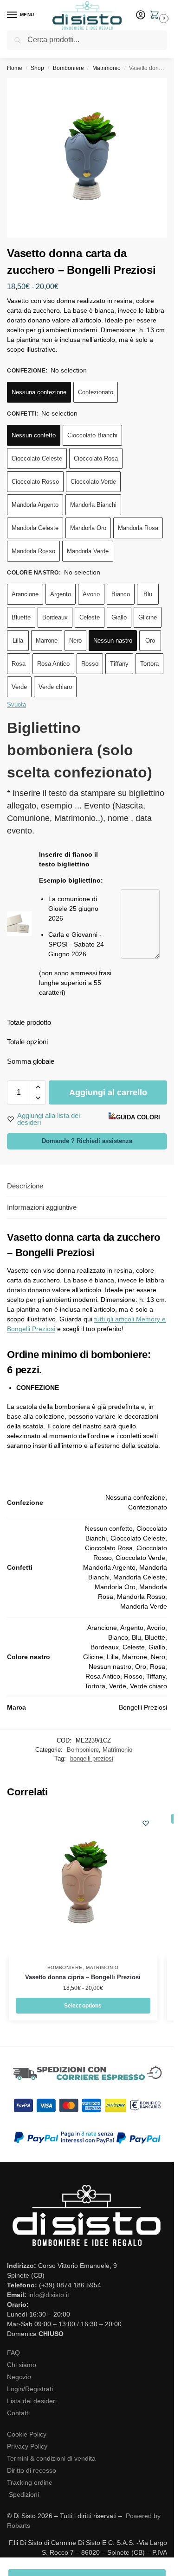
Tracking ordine (30, 2482)
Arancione (25, 594)
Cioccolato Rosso (35, 482)
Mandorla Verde (88, 551)
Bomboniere (68, 68)
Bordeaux (55, 617)
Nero (75, 641)
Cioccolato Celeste (37, 458)
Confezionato (96, 392)
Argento (61, 594)
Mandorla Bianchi (93, 505)
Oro (150, 641)
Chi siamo (22, 2365)
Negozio (19, 2377)
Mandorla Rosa (138, 528)
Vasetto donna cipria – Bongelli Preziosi (83, 1977)
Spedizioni (24, 2494)
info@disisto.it (49, 2295)
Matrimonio (107, 68)
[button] (156, 16)
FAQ (13, 2353)
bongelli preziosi (92, 1758)
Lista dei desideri (32, 2401)
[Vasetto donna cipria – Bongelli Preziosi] (83, 1883)
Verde (19, 687)
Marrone (47, 641)
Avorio (91, 594)
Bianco (121, 594)
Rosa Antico (53, 664)
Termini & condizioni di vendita (51, 2458)
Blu (148, 594)
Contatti (18, 2413)
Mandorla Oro (88, 528)
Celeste (90, 617)
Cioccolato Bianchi (92, 435)
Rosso (90, 664)
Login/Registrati (30, 2389)
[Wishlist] (146, 1823)
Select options (83, 2006)
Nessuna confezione (39, 392)
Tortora (149, 664)
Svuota (16, 704)
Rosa (19, 664)
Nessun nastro (113, 641)
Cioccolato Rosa (96, 458)
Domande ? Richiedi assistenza (87, 1141)
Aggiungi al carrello (108, 1092)
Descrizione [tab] (25, 1186)
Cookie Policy (27, 2434)
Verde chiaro (55, 687)
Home (15, 68)
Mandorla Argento (35, 505)
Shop (37, 68)
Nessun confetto (34, 435)
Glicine (148, 617)
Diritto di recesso (32, 2470)
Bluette (21, 617)
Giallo (119, 617)
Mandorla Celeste (35, 528)
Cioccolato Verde (93, 482)
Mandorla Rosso (33, 551)
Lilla (18, 641)
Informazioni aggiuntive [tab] (42, 1207)
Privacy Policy (27, 2446)
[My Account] (141, 16)
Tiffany (119, 664)
